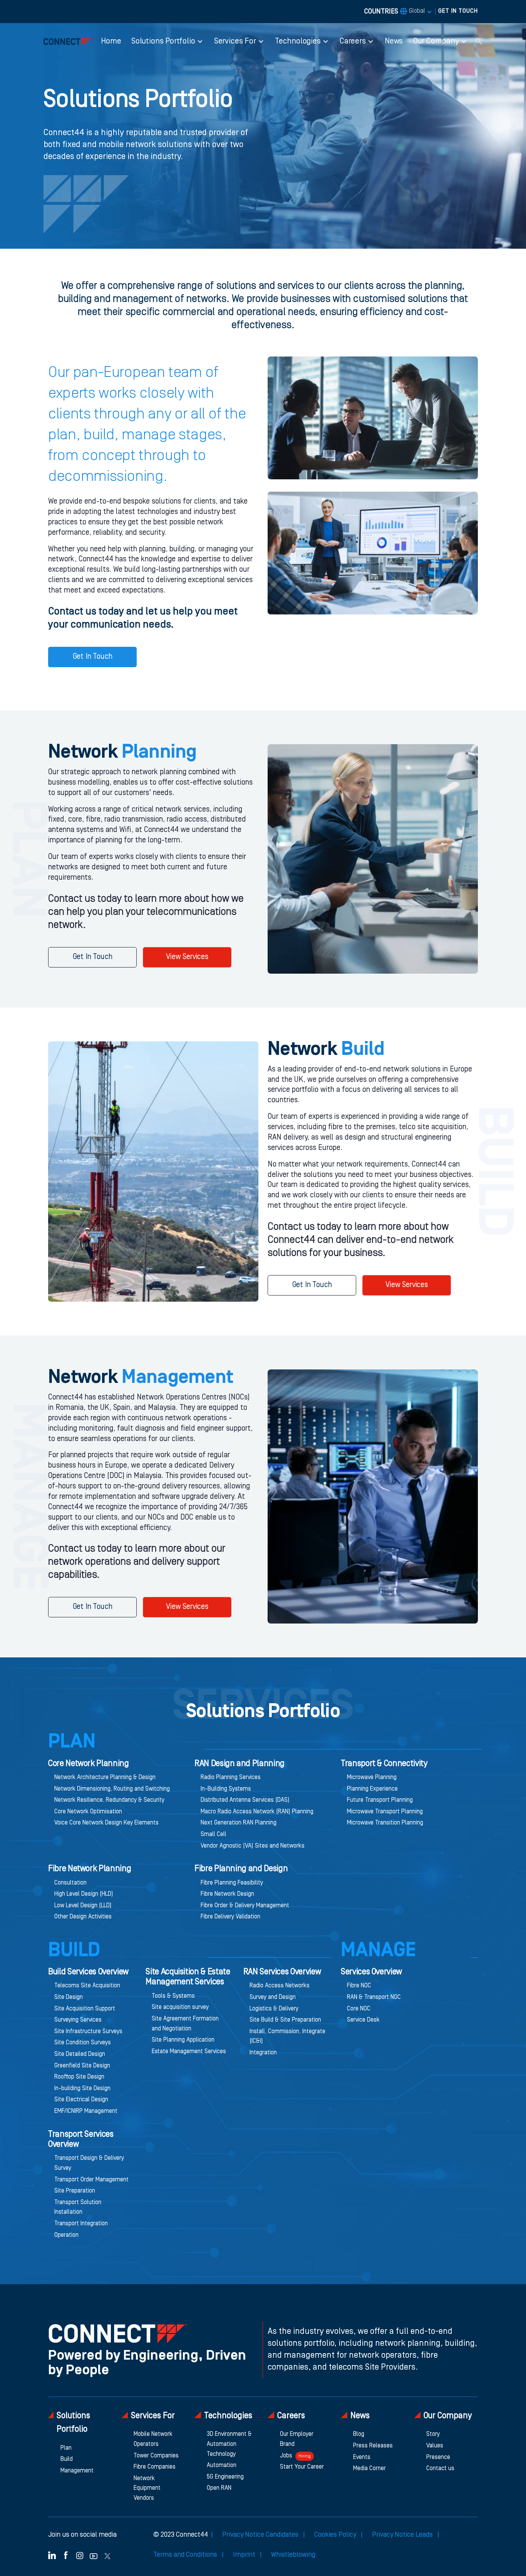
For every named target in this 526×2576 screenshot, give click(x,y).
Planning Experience (372, 1789)
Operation (66, 2235)
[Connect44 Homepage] (68, 41)
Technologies (228, 2416)
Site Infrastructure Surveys (88, 2032)
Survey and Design (273, 1997)
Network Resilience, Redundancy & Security (109, 1800)
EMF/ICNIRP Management (86, 2111)
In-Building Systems (226, 1789)
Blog (359, 2434)
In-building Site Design (82, 2089)
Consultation (70, 1883)
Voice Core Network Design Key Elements (106, 1823)
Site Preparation (75, 2191)
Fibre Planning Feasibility (232, 1883)
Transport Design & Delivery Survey (89, 2163)
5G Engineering (225, 2477)
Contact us (440, 2469)
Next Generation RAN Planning (239, 1823)
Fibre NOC (359, 1986)
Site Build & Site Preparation (285, 2020)
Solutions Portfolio (73, 2423)
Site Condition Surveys (83, 2043)
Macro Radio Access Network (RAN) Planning (257, 1812)
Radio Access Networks (280, 1986)
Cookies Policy (336, 2535)
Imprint (245, 2555)
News (394, 41)
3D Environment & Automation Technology (229, 2444)
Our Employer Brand (297, 2439)
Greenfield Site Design (82, 2066)
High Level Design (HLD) (84, 1894)
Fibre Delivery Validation (230, 1917)
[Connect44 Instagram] (80, 2555)
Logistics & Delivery (274, 2009)
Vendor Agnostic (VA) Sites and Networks (253, 1846)
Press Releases (373, 2446)
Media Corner (369, 2469)
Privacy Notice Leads (403, 2535)
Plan (66, 2448)
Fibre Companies (155, 2467)
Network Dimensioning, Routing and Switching (112, 1789)
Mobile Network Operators (153, 2439)
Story (433, 2434)
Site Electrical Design (81, 2100)
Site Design (69, 1997)
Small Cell (214, 1835)
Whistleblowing (293, 2555)
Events (362, 2457)
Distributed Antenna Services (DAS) (245, 1800)
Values (435, 2446)
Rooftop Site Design (79, 2077)
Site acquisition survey (180, 2007)
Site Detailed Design (80, 2054)
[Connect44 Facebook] (66, 2555)
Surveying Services (78, 2020)
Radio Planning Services (231, 1778)
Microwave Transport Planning (385, 1812)
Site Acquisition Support (85, 2009)
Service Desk (363, 2020)
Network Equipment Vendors (147, 2488)
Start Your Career (302, 2467)
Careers (291, 2416)
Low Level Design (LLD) (83, 1906)
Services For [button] (235, 41)
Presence (438, 2457)
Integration (263, 2053)
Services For (153, 2416)
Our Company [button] (436, 41)
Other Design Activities (83, 1917)
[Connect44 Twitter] (107, 2555)
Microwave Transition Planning (385, 1823)
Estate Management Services (189, 2052)
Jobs (295, 2456)
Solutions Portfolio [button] (163, 41)
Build (67, 2459)
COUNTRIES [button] (395, 12)
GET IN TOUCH (458, 11)
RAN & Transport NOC (374, 1997)
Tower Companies (156, 2456)
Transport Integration (81, 2224)
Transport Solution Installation (78, 2208)
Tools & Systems (173, 1996)
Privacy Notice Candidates (261, 2535)
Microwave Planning (372, 1778)
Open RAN (219, 2488)
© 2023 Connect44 (181, 2535)
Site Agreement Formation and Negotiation (185, 2024)
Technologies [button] (298, 41)
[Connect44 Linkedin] (52, 2555)
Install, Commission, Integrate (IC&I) (287, 2037)
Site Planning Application (183, 2040)
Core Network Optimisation (88, 1812)
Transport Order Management (91, 2180)
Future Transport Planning (380, 1800)
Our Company (448, 2416)
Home (111, 41)
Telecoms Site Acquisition (87, 1986)
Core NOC (359, 2009)
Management (77, 2471)
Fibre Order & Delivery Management (245, 1906)
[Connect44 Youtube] (94, 2555)
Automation (222, 2466)
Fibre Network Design (227, 1894)
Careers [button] (353, 41)
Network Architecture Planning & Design (105, 1778)
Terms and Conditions (186, 2555)
